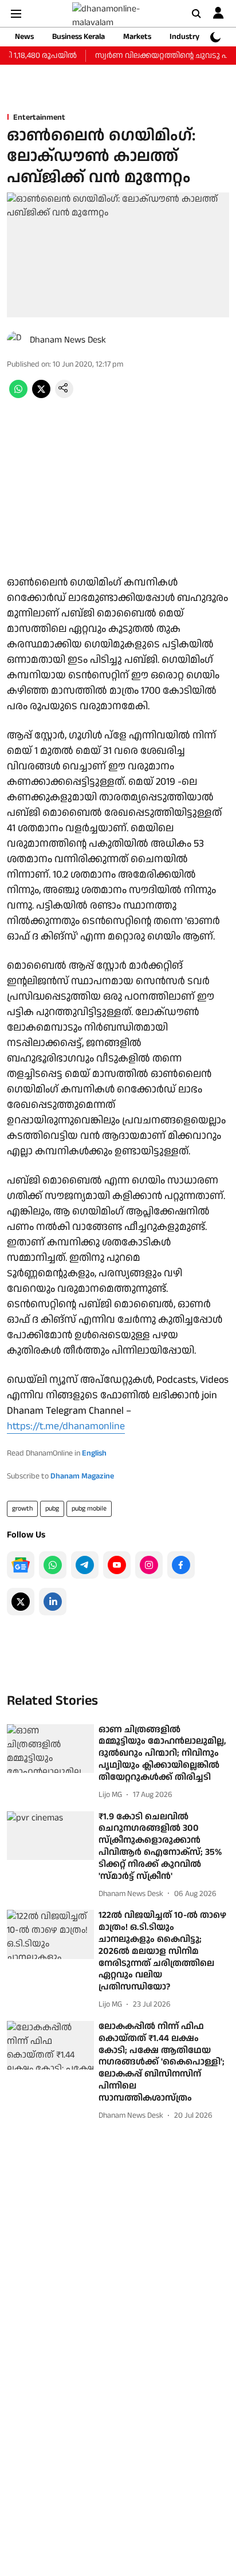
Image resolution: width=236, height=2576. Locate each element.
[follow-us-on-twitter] (21, 1602)
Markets (137, 37)
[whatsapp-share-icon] (18, 396)
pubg (52, 1509)
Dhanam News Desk (68, 340)
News (24, 37)
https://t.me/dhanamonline (66, 1426)
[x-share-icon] (41, 396)
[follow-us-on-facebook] (181, 1565)
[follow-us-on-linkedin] (53, 1602)
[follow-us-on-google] (21, 1565)
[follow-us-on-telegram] (85, 1565)
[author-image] (16, 340)
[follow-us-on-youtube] (117, 1565)
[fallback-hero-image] (50, 1749)
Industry (184, 37)
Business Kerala (78, 37)
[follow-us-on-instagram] (149, 1565)
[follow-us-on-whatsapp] (53, 1565)
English (94, 1453)
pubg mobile (89, 1509)
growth (22, 1509)
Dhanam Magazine (82, 1476)
